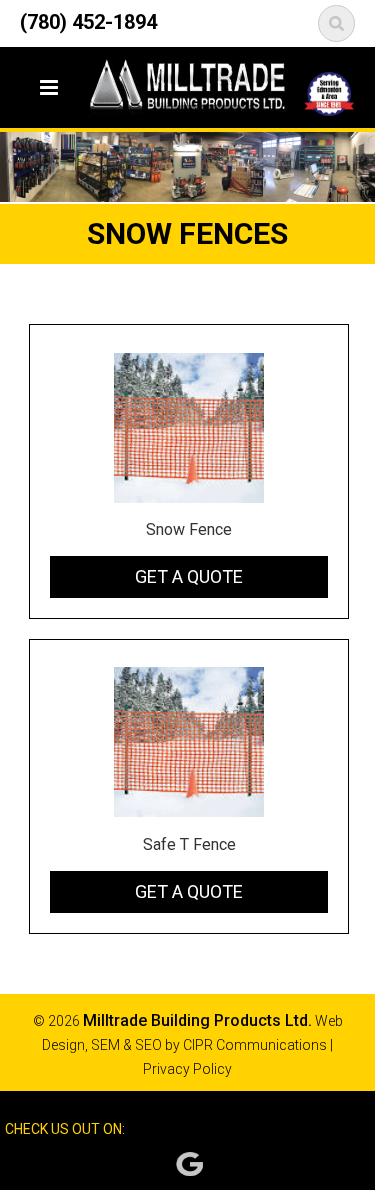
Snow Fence (189, 529)
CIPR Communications (255, 1045)
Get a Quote (189, 576)
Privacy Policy (187, 1069)
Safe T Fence (189, 844)
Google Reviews (189, 1164)
